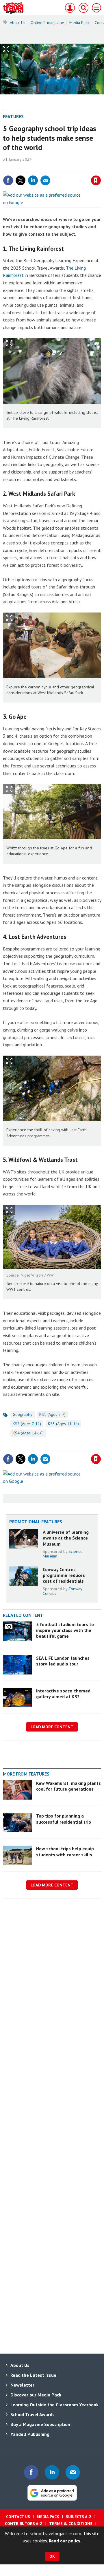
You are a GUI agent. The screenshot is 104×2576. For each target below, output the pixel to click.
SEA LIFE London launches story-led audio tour (63, 1661)
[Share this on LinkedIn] (33, 180)
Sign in (28, 168)
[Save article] (96, 180)
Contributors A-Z (24, 2524)
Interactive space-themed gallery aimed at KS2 (63, 1694)
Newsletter (22, 2385)
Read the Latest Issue (33, 2375)
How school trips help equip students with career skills (65, 1851)
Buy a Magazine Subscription (40, 2424)
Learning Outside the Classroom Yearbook (54, 2405)
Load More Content (52, 1727)
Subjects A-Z (79, 2517)
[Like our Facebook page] (31, 2472)
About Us (18, 23)
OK (52, 2556)
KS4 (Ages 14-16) (28, 1433)
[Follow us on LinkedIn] (52, 2472)
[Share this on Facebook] (8, 180)
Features (13, 116)
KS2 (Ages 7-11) (27, 1424)
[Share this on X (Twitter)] (21, 180)
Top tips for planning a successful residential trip (64, 1819)
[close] (100, 168)
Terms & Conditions (71, 2524)
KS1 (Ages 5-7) (52, 1414)
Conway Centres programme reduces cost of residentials (64, 1575)
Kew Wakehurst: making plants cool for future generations (68, 1786)
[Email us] (73, 2472)
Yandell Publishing (30, 2434)
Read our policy (65, 2541)
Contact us (18, 2517)
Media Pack (79, 23)
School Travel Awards (32, 2414)
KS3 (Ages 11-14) (63, 1424)
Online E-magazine (47, 23)
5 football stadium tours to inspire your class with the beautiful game (65, 1630)
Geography (23, 1414)
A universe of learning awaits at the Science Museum (66, 1538)
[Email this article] (45, 180)
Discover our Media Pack (36, 2395)
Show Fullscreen (9, 343)
